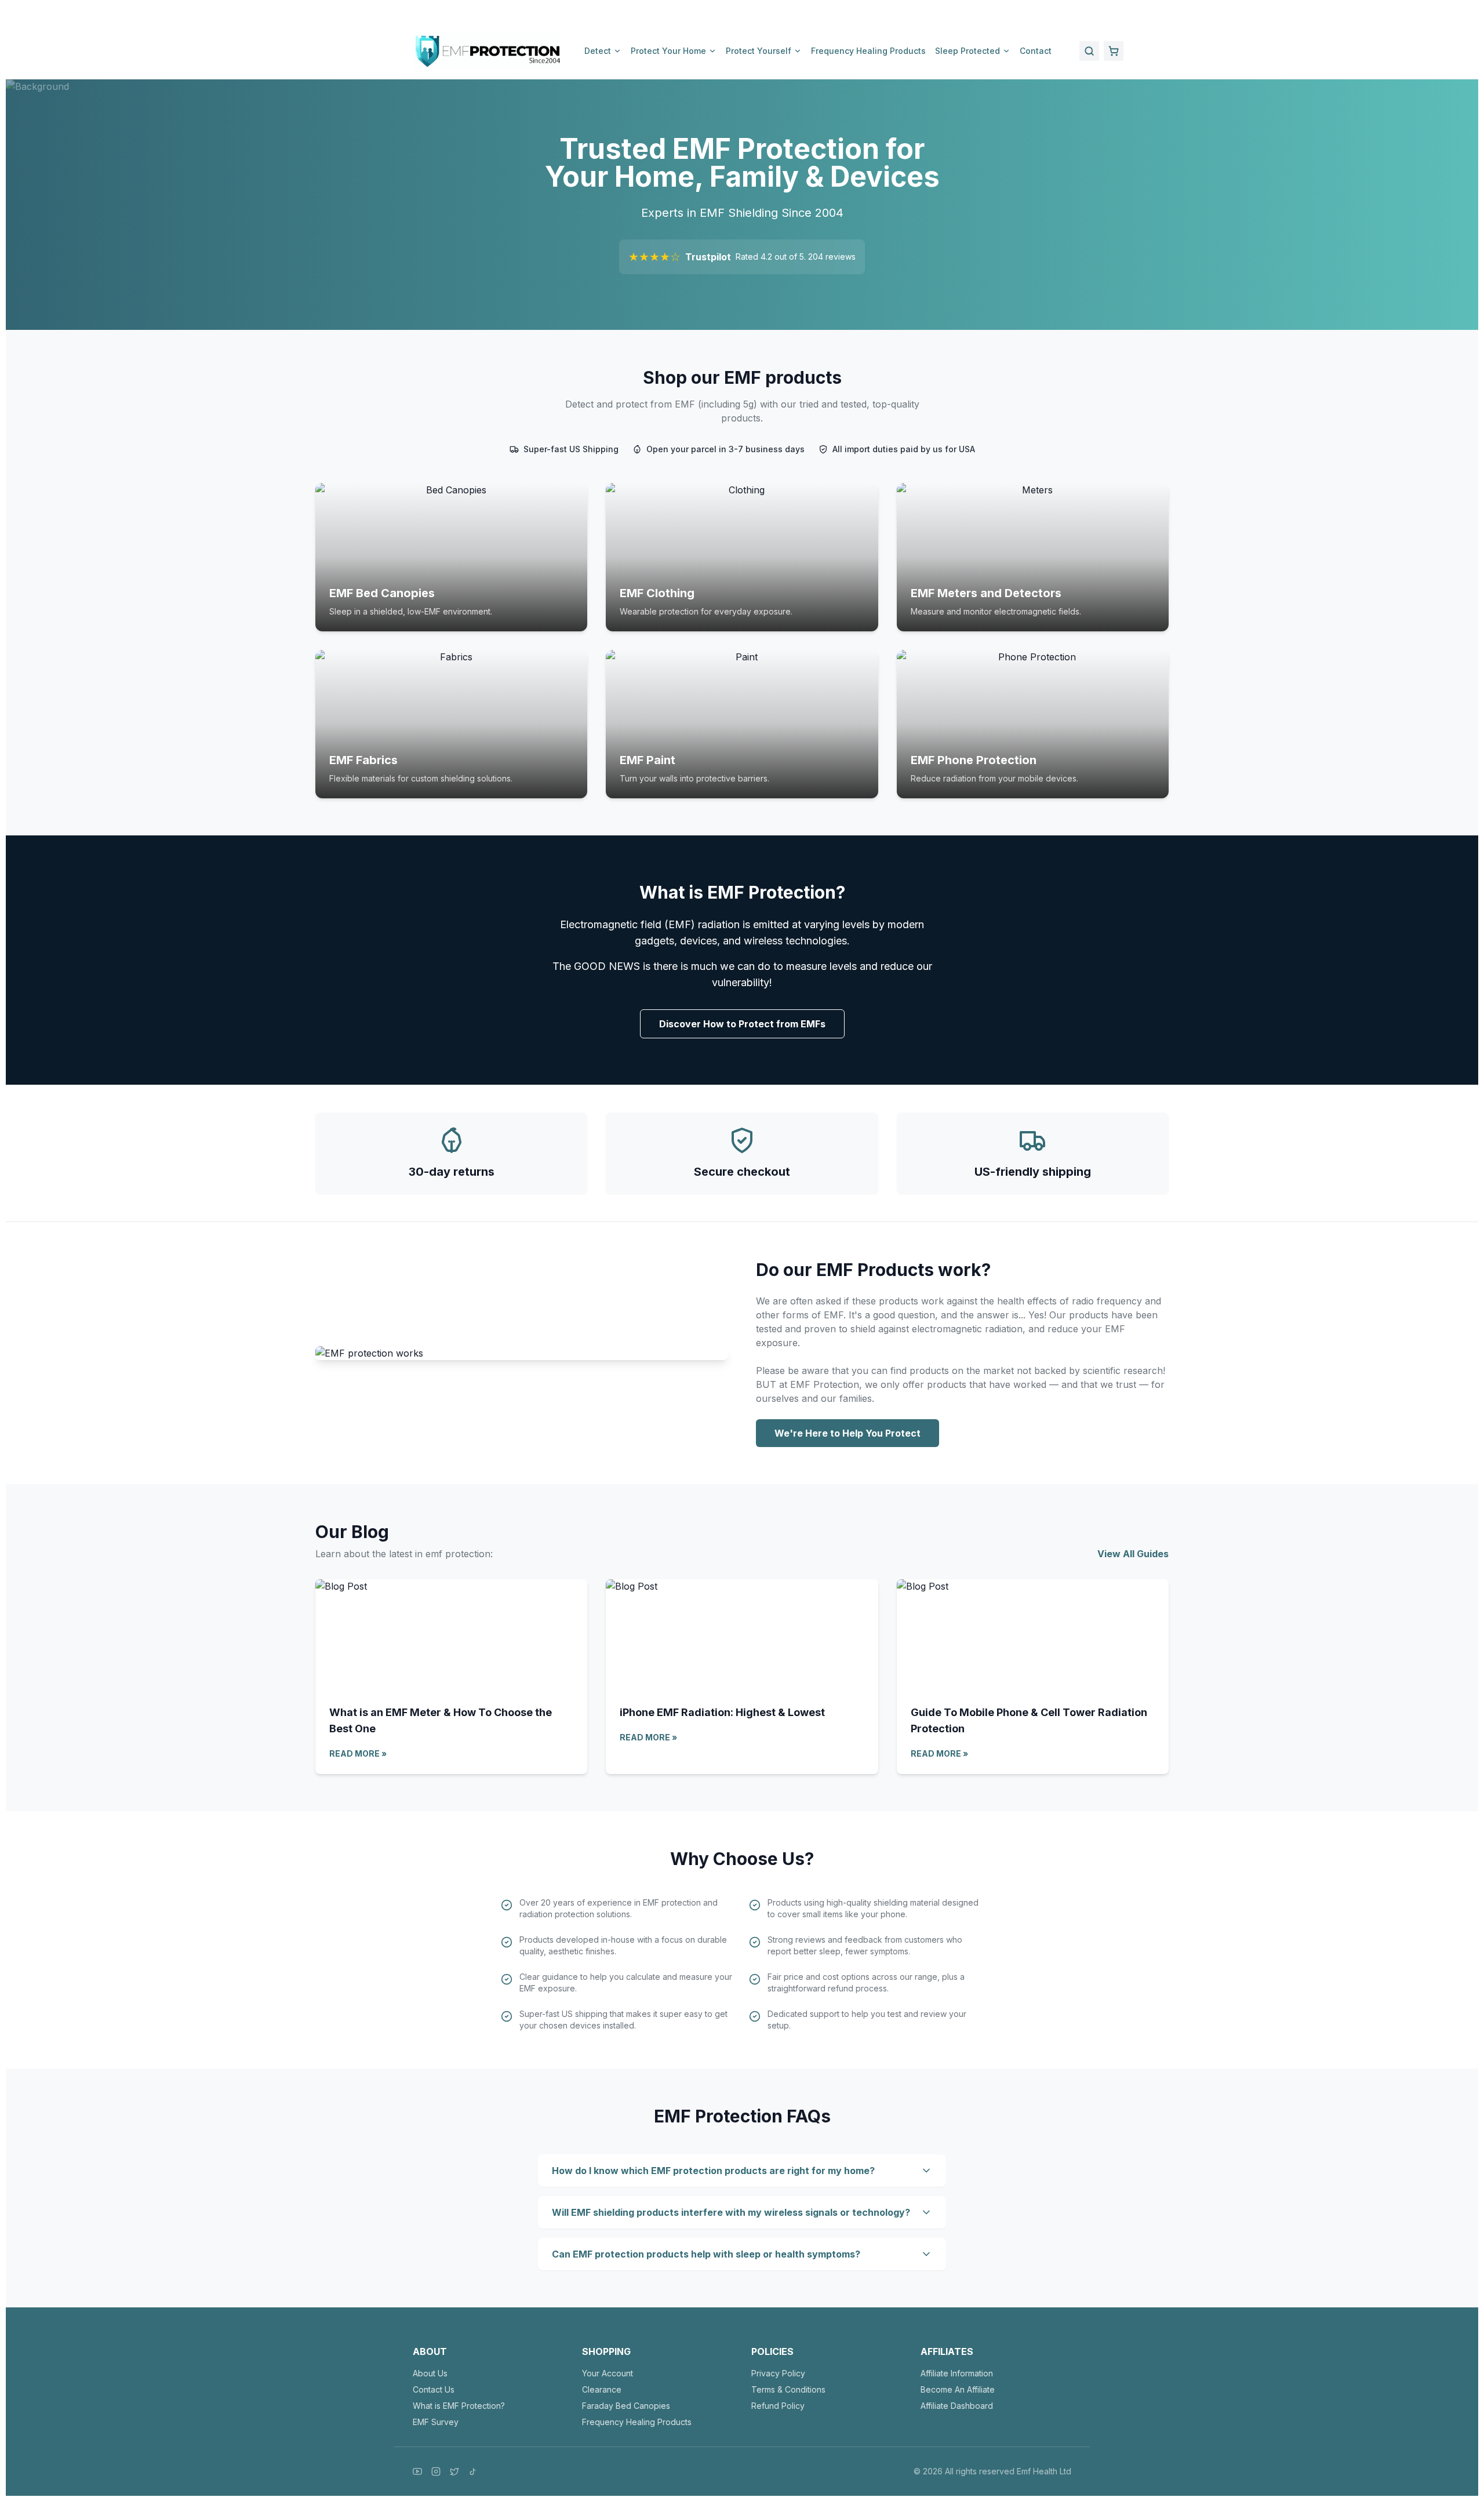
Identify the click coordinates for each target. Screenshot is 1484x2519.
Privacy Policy (778, 2373)
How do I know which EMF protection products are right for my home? (713, 2171)
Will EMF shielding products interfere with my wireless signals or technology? (731, 2212)
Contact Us (434, 2389)
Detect (598, 51)
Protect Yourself (759, 51)
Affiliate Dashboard (957, 2406)
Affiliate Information (957, 2373)
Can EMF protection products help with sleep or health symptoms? (706, 2254)
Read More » (358, 1753)
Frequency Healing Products (868, 51)
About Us (430, 2373)
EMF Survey (436, 2422)
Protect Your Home (668, 51)
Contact (1036, 51)
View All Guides (1133, 1554)
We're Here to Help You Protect (848, 1433)
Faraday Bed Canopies (626, 2406)
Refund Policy (778, 2406)
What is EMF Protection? (459, 2406)
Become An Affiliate (958, 2389)
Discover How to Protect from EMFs (742, 1024)
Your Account (608, 2373)
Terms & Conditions (788, 2389)
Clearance (602, 2389)
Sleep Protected (967, 51)
